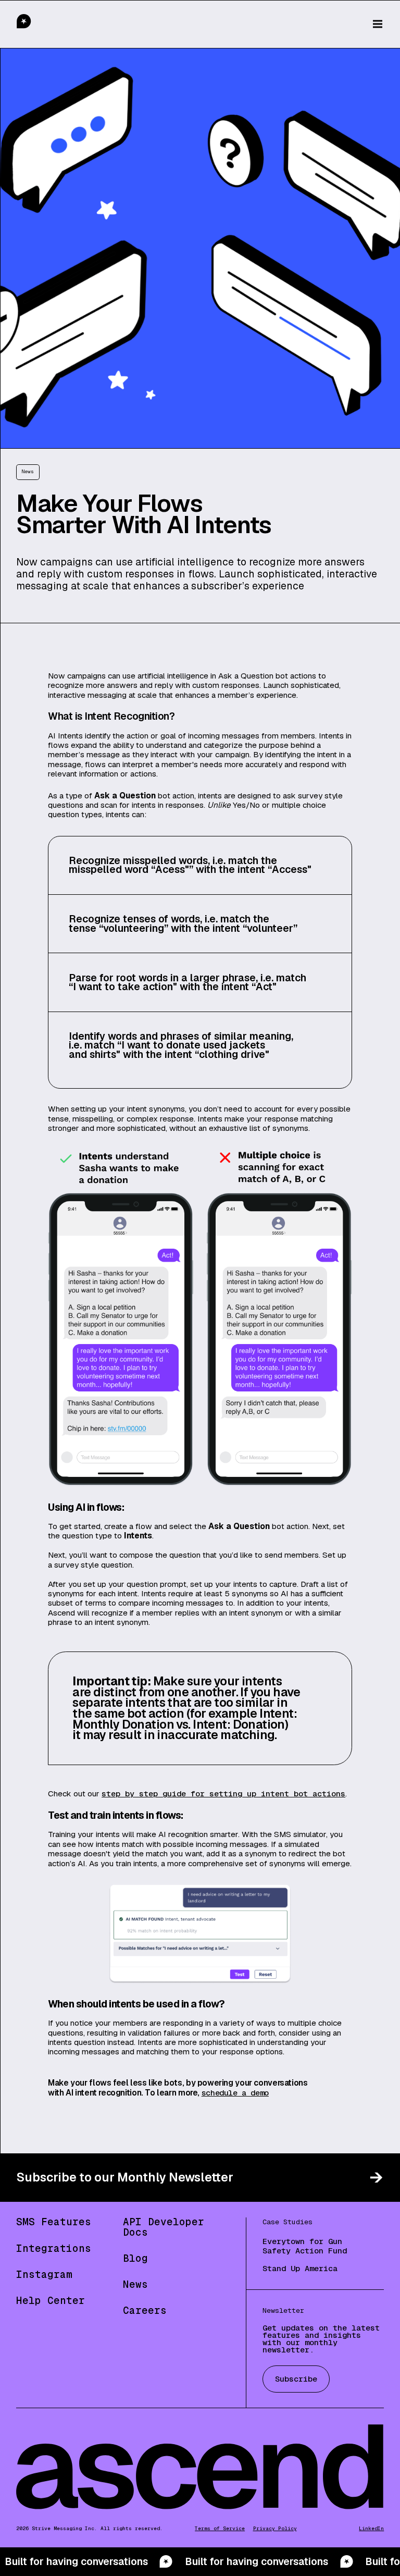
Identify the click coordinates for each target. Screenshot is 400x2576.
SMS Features (54, 2222)
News (135, 2284)
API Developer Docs (164, 2227)
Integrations (54, 2248)
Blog (135, 2258)
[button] (378, 24)
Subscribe (296, 2379)
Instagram (44, 2275)
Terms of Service (220, 2529)
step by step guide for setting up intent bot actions (223, 1794)
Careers (145, 2310)
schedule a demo (235, 2093)
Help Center (51, 2301)
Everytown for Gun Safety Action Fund (305, 2246)
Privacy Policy (275, 2529)
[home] (46, 24)
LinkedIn (371, 2529)
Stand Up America (300, 2269)
